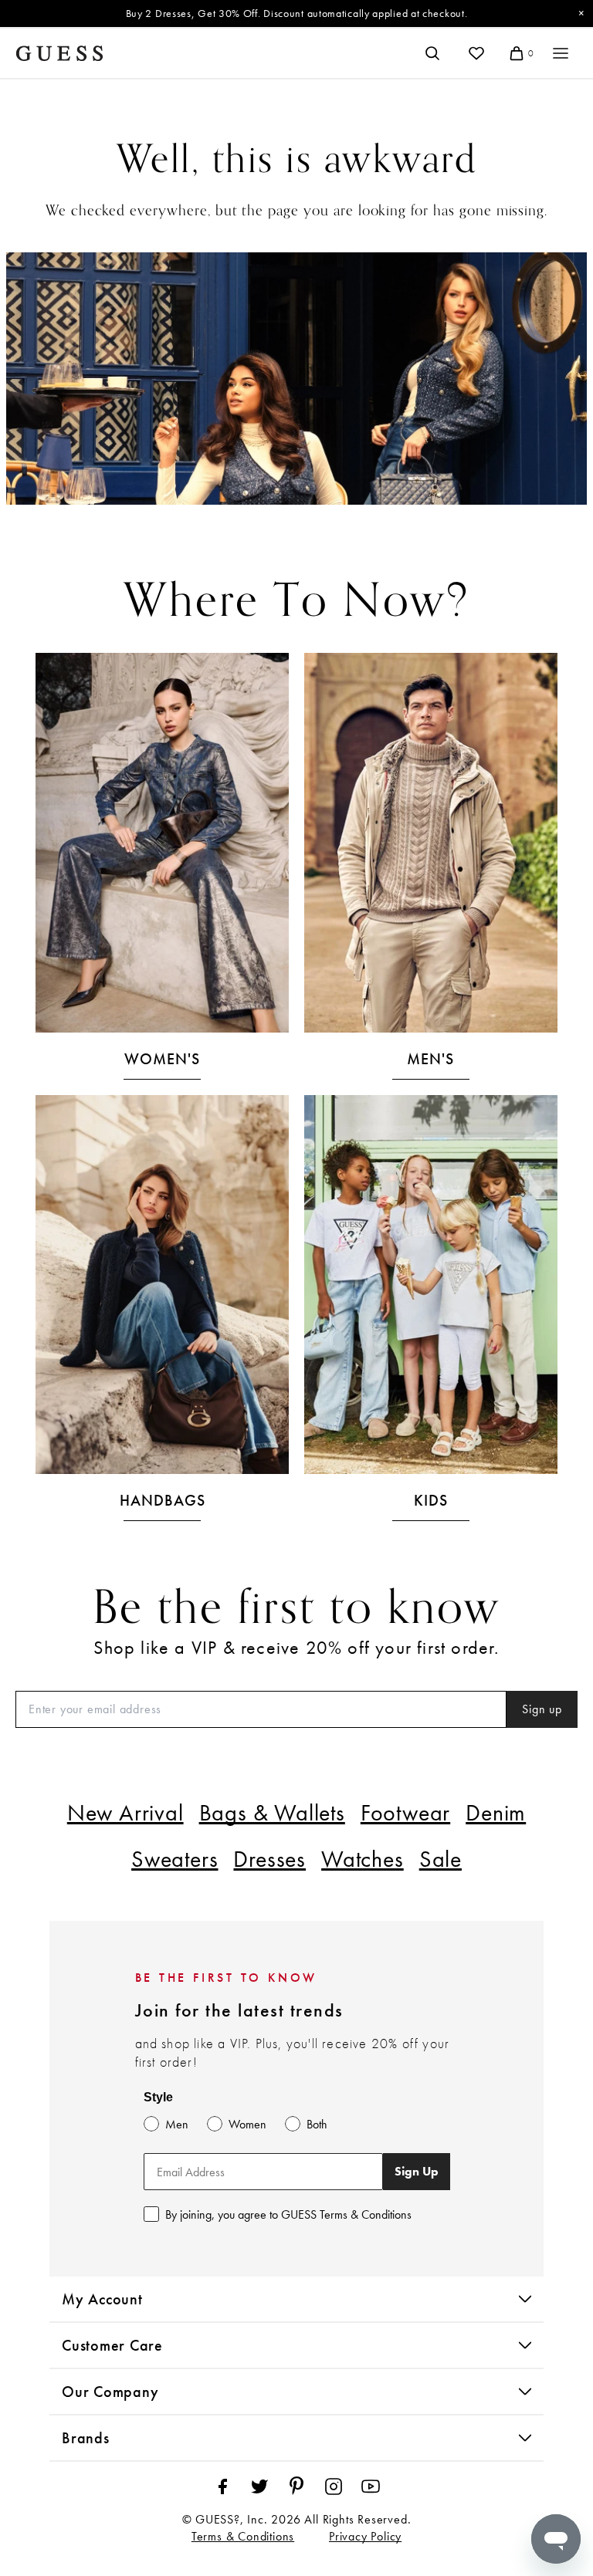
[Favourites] (476, 53)
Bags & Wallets (272, 1813)
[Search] (432, 53)
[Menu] (561, 53)
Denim (496, 1813)
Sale (441, 1859)
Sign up (542, 1709)
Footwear (405, 1813)
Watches (363, 1859)
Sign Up (417, 2171)
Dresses (269, 1859)
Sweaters (175, 1859)
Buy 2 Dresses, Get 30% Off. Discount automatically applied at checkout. (297, 13)
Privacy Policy (365, 2536)
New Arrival (125, 1813)
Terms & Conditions (243, 2536)
